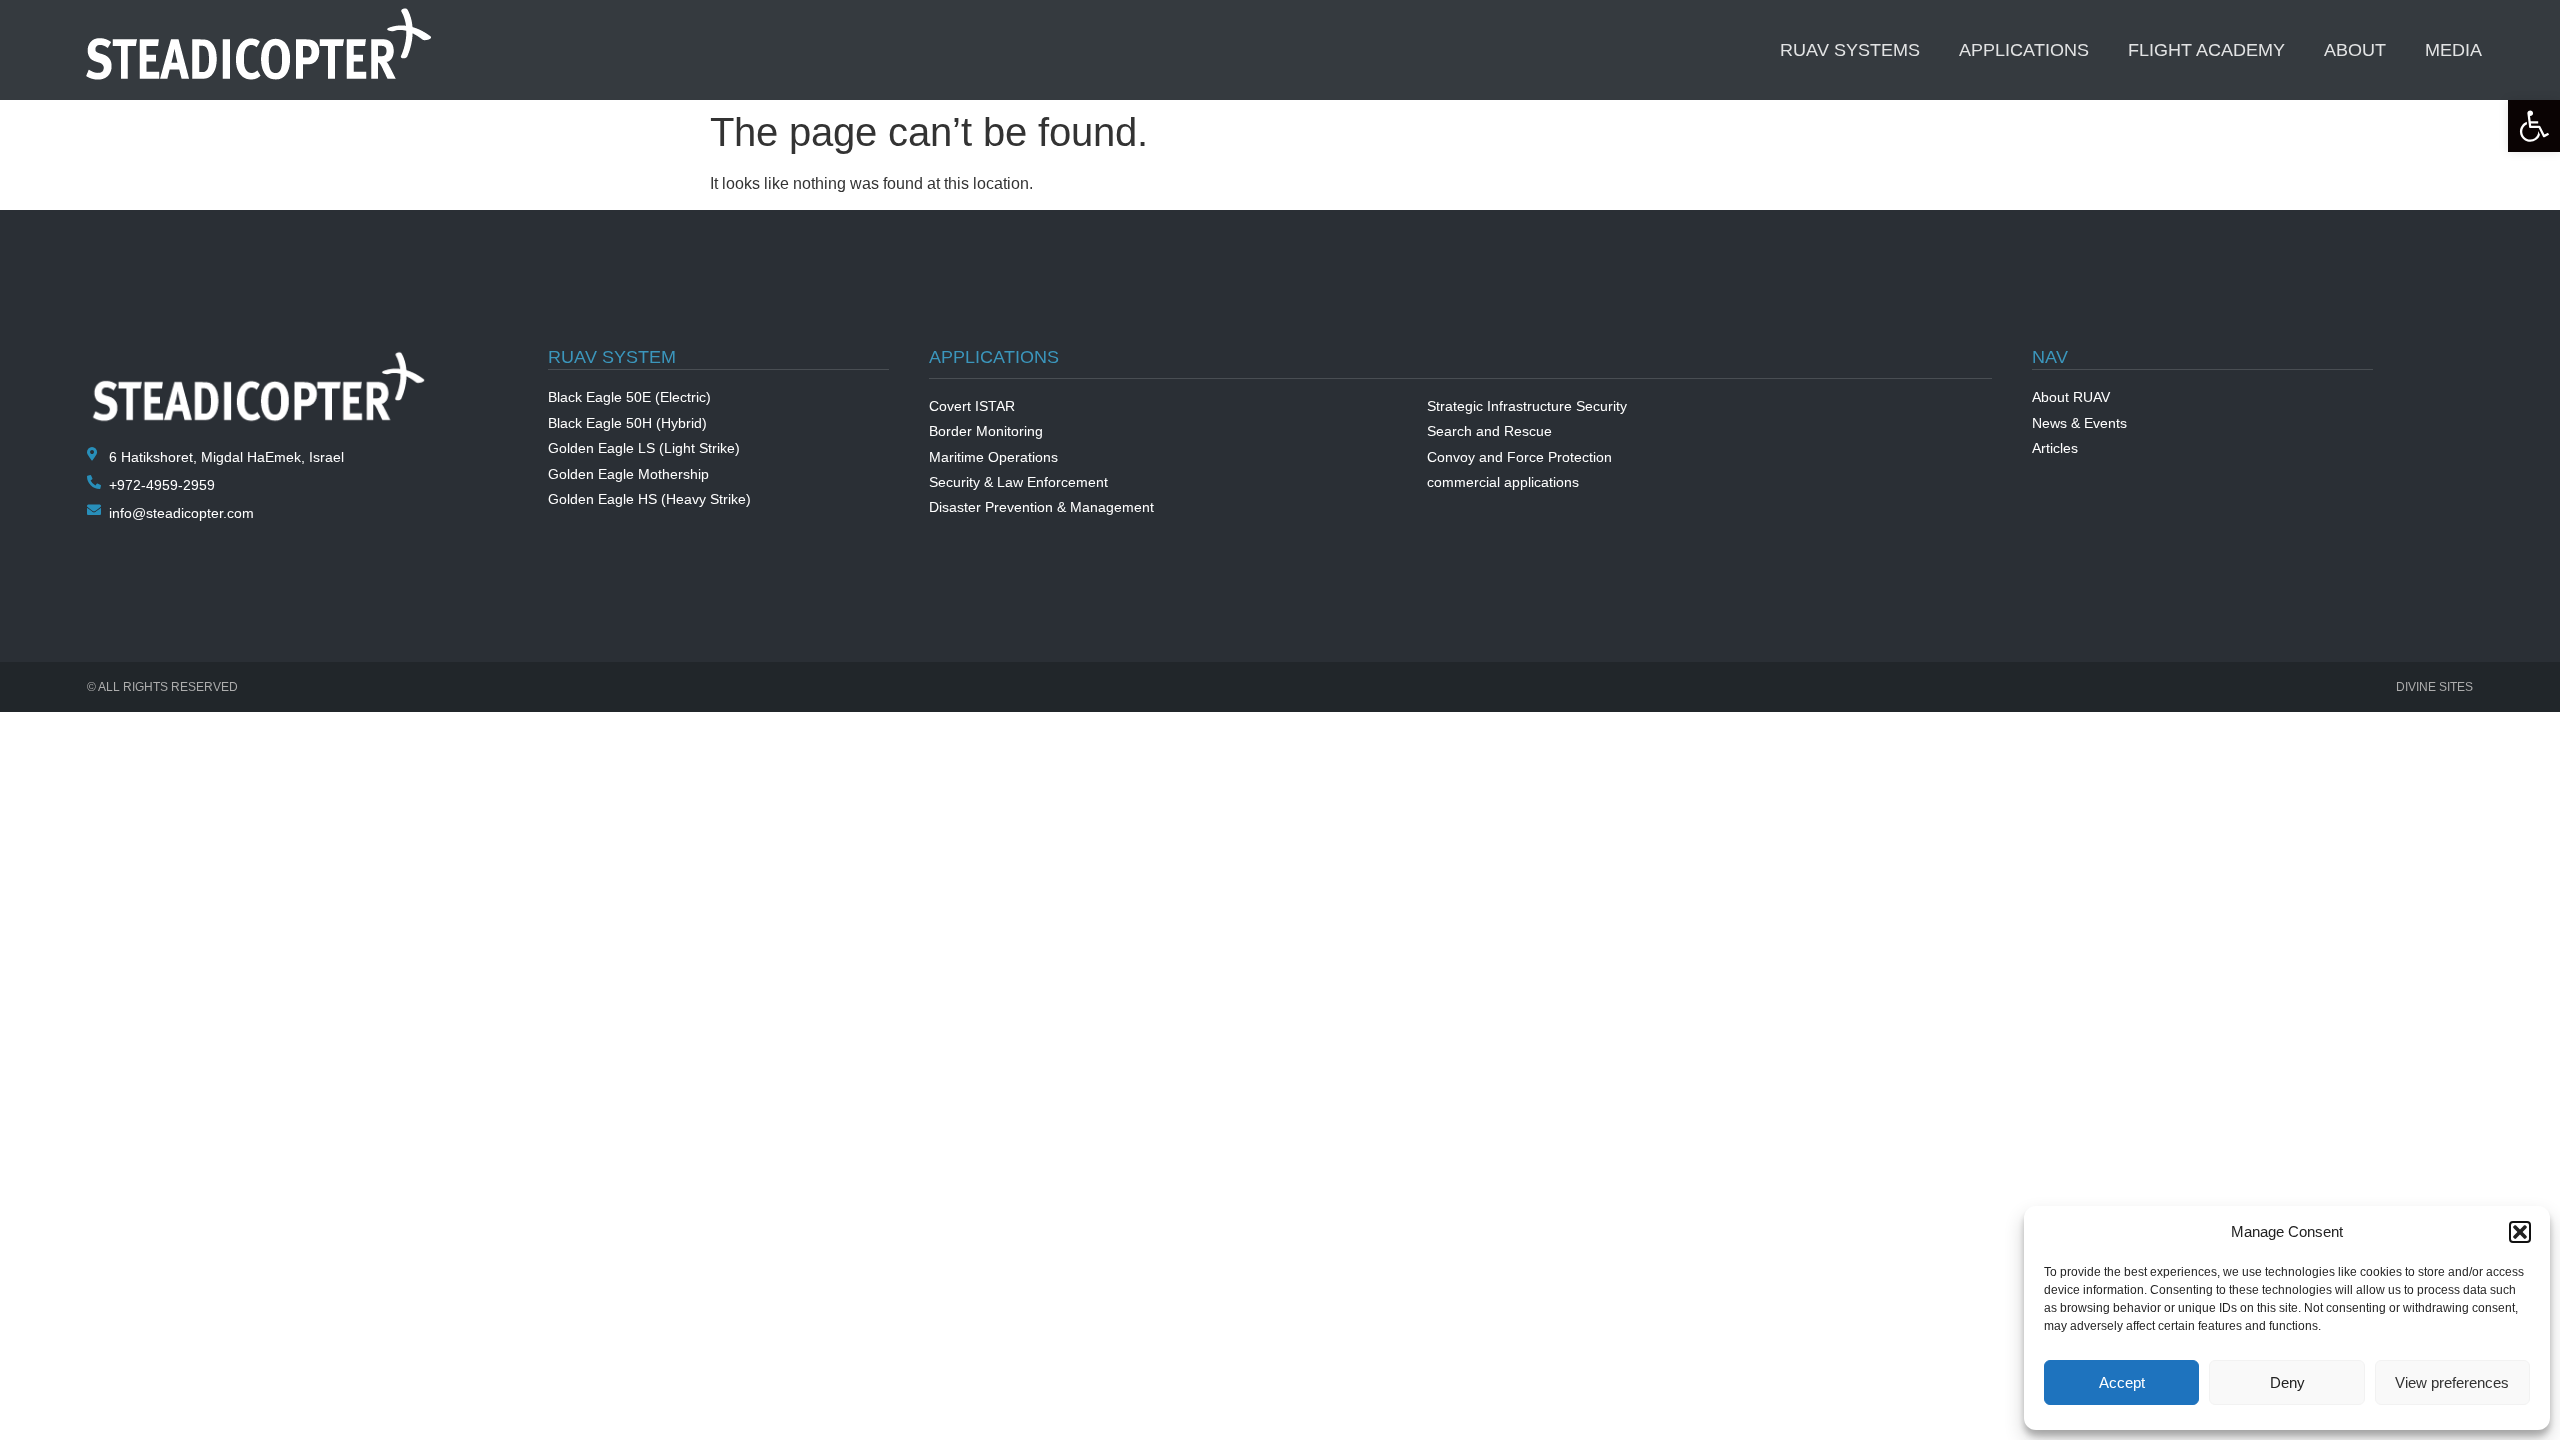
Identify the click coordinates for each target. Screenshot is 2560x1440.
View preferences (2452, 1382)
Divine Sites (2434, 687)
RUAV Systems (1850, 50)
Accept (2122, 1382)
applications (2024, 50)
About (2355, 50)
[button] (2534, 126)
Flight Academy (2206, 50)
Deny (2287, 1382)
